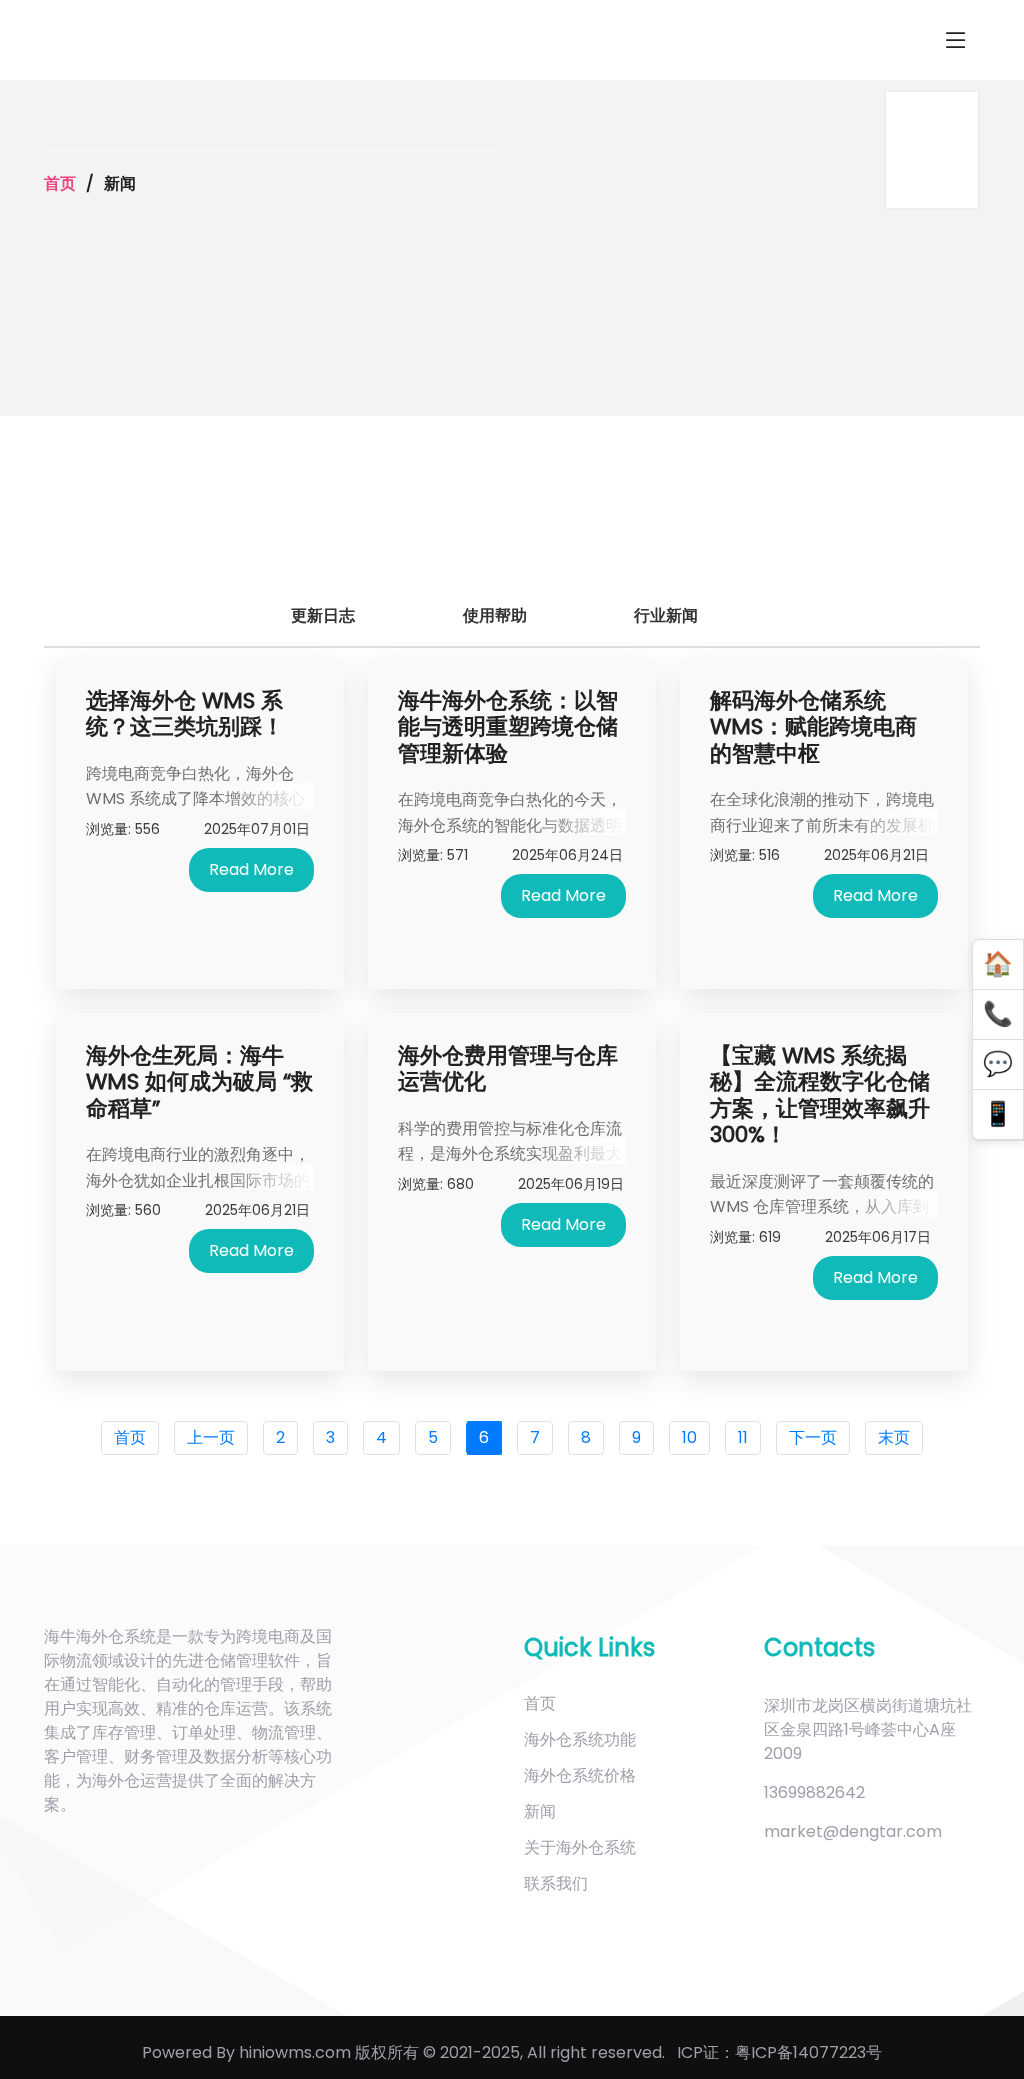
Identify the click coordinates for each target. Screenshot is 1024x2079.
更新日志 (333, 615)
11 (743, 1437)
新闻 (540, 1811)
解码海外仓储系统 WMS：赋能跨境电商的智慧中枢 (813, 727)
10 (689, 1437)
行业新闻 (679, 615)
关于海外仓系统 (580, 1847)
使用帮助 (505, 615)
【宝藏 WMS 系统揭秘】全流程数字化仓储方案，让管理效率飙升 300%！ (820, 1095)
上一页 (211, 1437)
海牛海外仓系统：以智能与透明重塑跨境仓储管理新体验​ (508, 727)
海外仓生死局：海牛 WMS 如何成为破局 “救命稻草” (199, 1082)
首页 (60, 183)
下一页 (813, 1437)
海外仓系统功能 (580, 1739)
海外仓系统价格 (580, 1775)
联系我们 (556, 1883)
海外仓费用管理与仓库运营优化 (508, 1068)
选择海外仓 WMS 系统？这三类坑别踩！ (185, 713)
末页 (894, 1437)
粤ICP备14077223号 (808, 2052)
